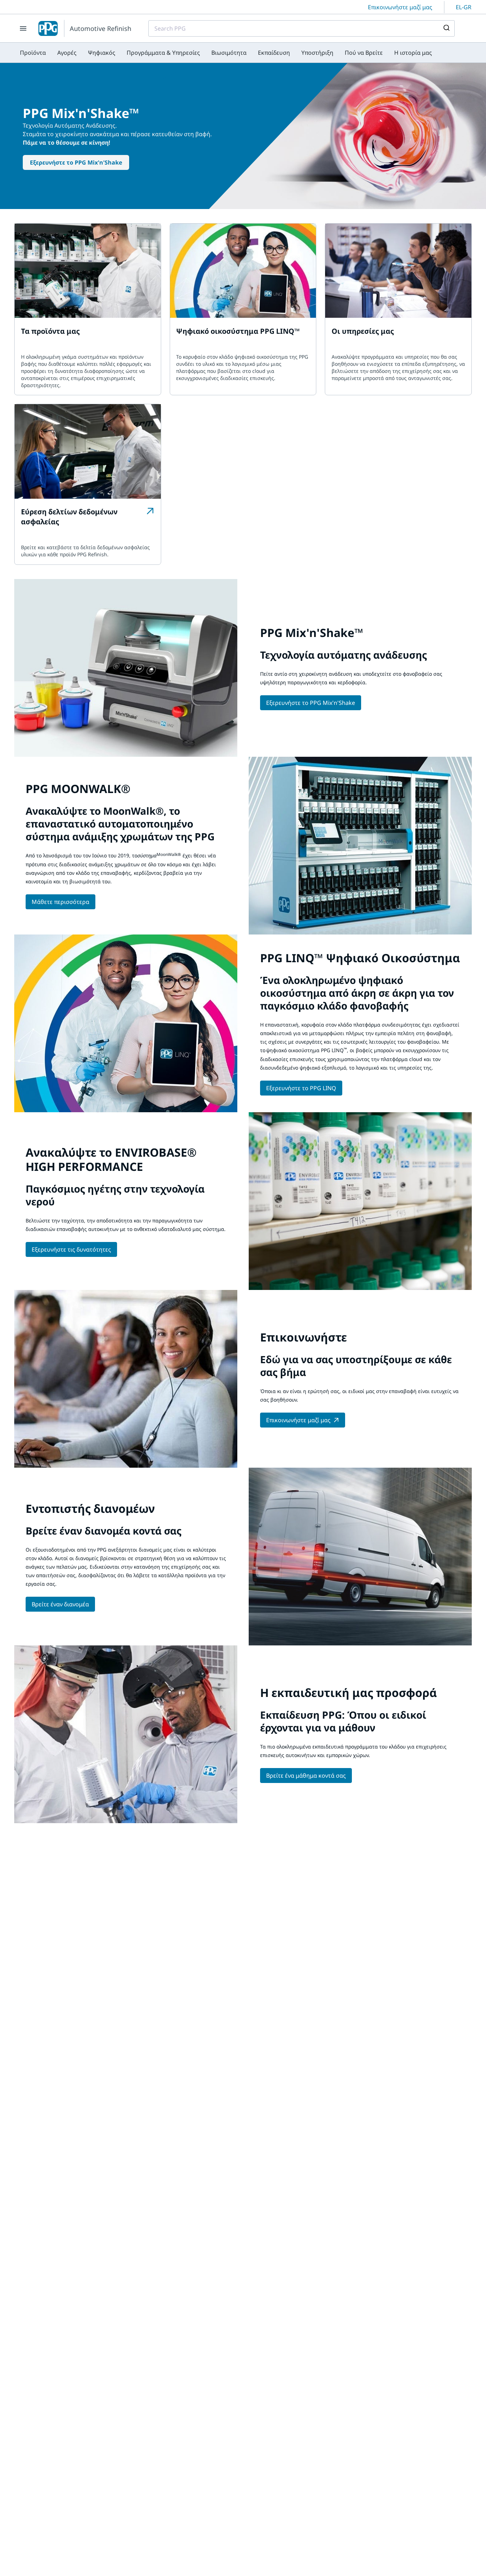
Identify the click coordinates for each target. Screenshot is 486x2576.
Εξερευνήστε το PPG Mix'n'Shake (76, 162)
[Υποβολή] (446, 28)
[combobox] (302, 28)
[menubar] (226, 53)
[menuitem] (33, 53)
